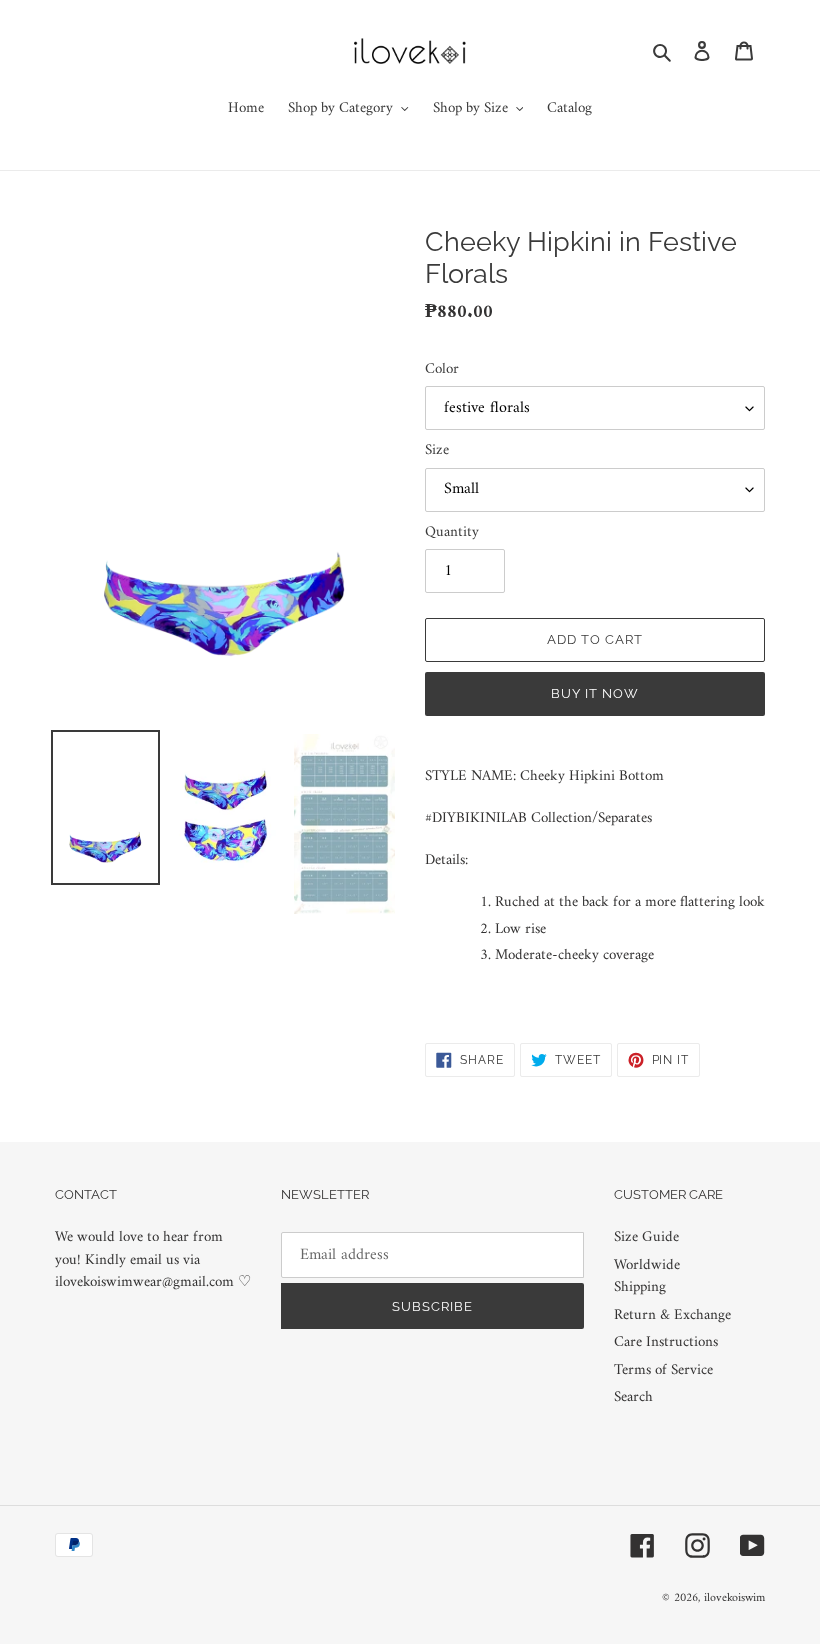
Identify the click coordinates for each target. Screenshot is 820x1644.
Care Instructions (666, 1342)
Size (437, 451)
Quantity (452, 533)
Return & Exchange (672, 1315)
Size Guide (646, 1237)
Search (633, 1397)
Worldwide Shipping (647, 1277)
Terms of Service (663, 1370)
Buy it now (595, 693)
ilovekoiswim (734, 1598)
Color (442, 370)
